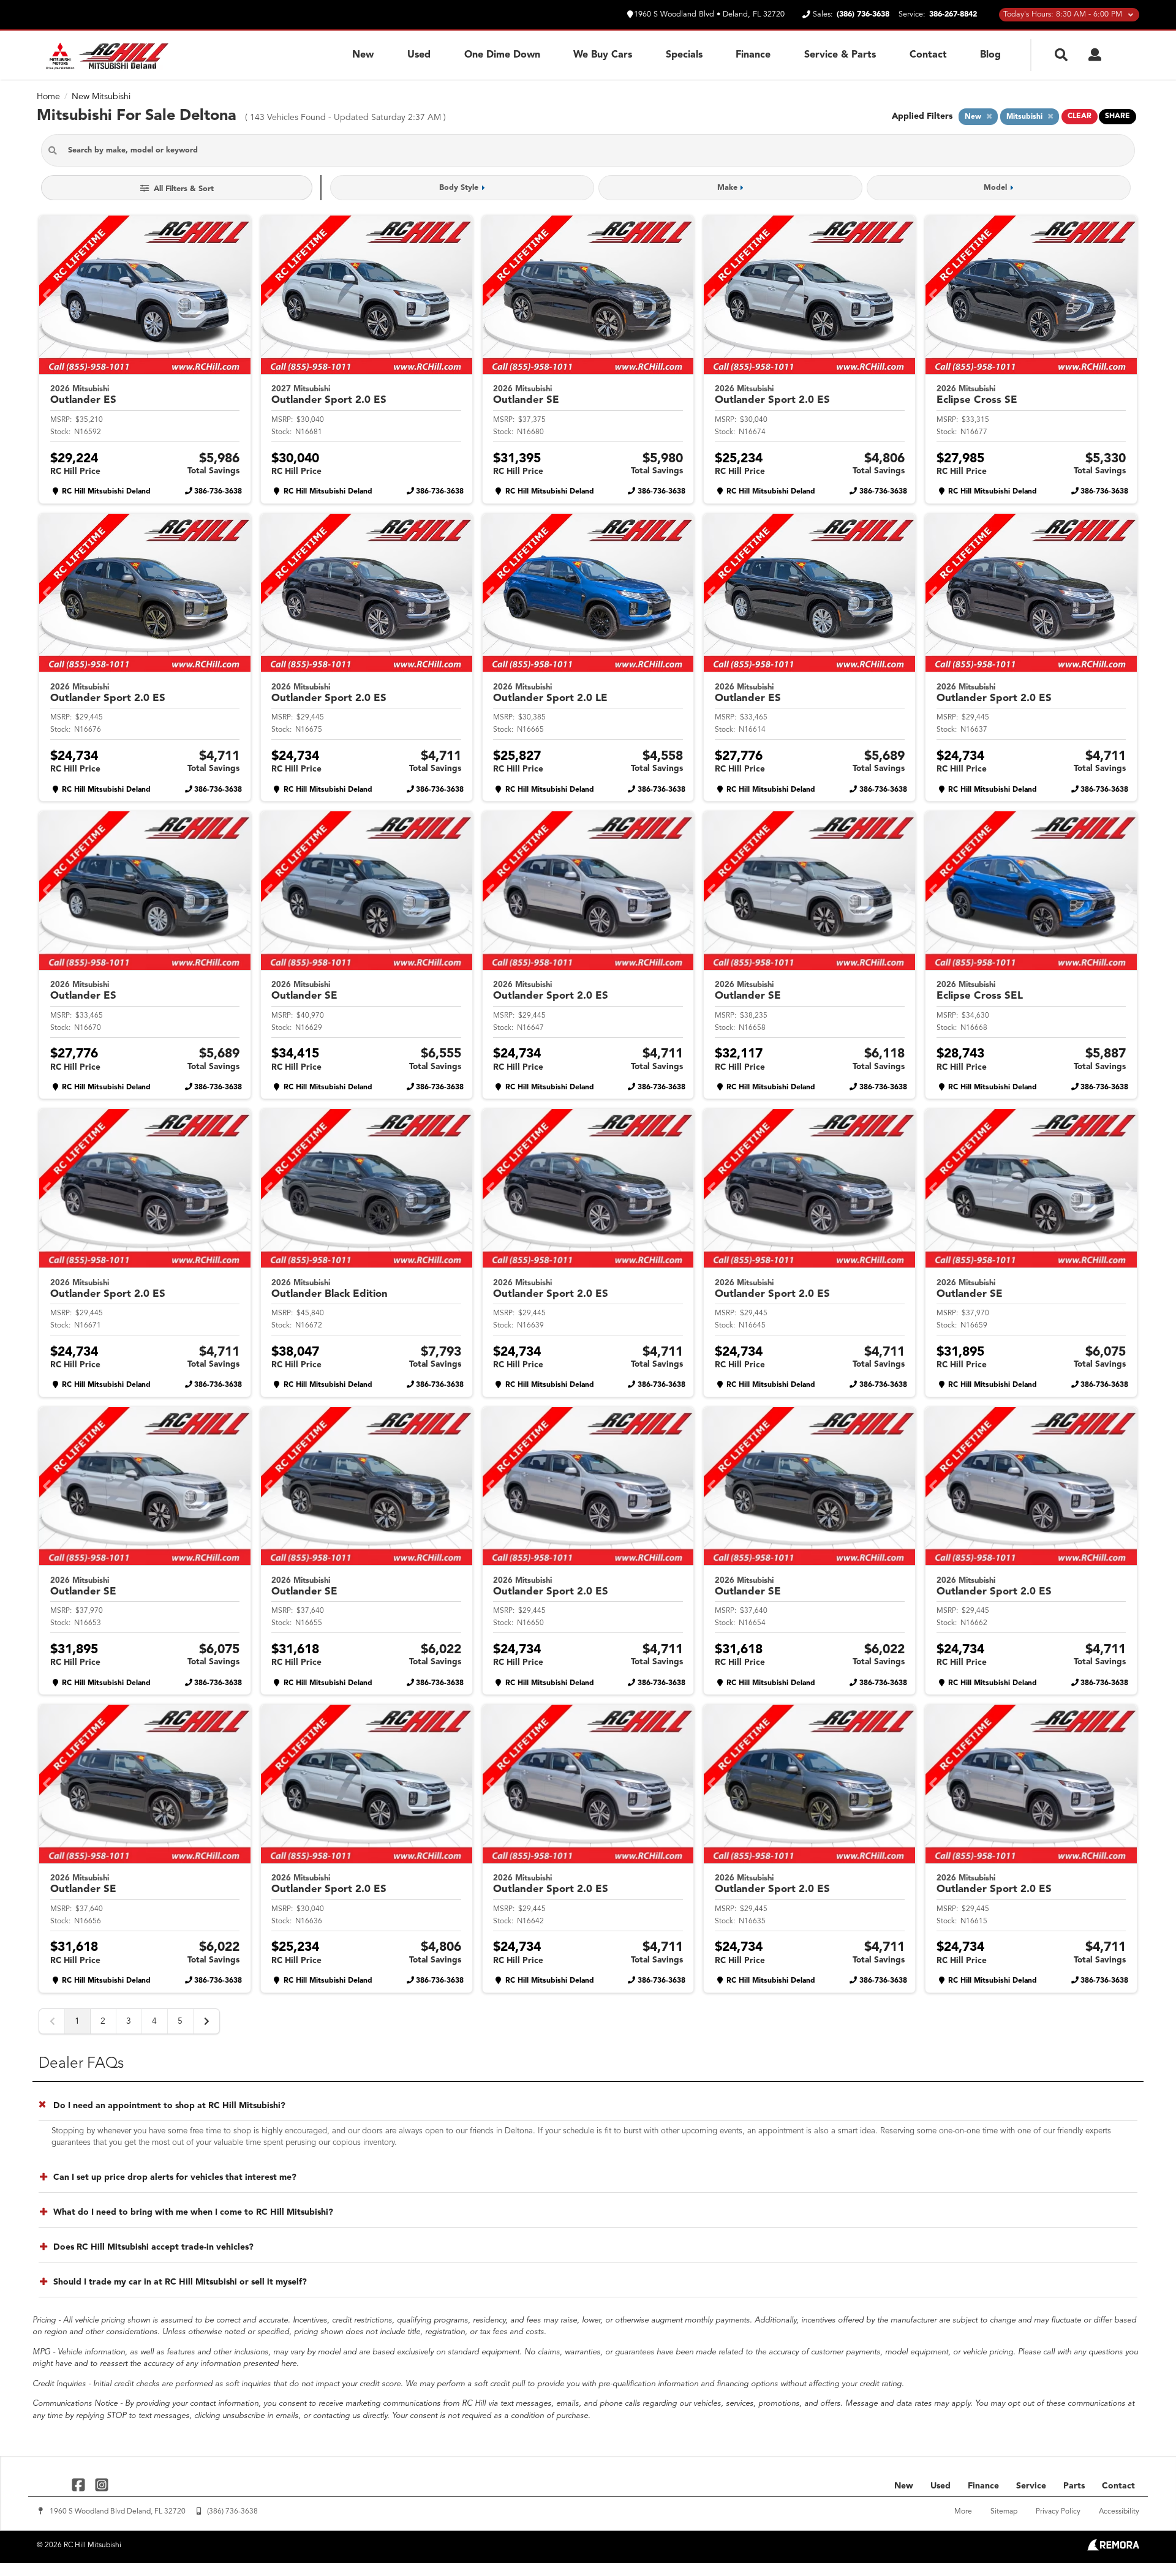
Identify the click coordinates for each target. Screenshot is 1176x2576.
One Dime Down (502, 55)
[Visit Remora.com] (1113, 2548)
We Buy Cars (603, 55)
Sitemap (1004, 2512)
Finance (753, 55)
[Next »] (206, 2021)
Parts (1074, 2486)
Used (419, 55)
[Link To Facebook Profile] (80, 2484)
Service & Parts (840, 55)
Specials (684, 55)
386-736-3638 (218, 492)
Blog (990, 55)
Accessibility (1119, 2512)
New (363, 55)
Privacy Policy (1058, 2512)
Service (1031, 2486)
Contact (928, 55)
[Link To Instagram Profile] (101, 2484)
